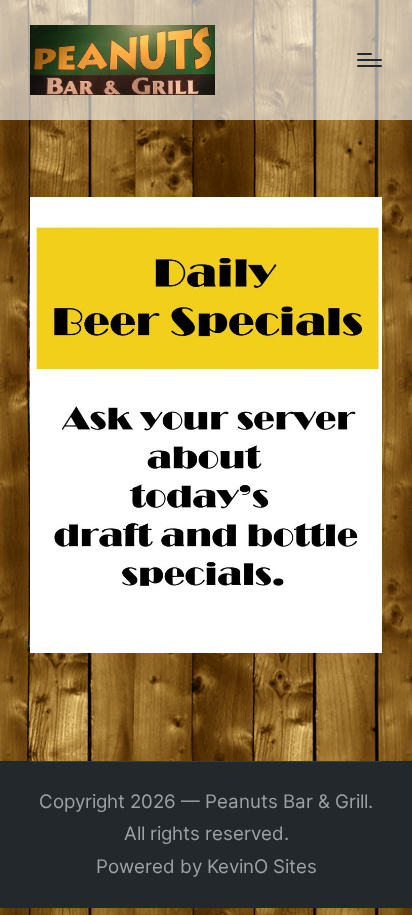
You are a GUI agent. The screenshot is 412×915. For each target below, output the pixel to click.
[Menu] (369, 60)
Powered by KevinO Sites (206, 866)
